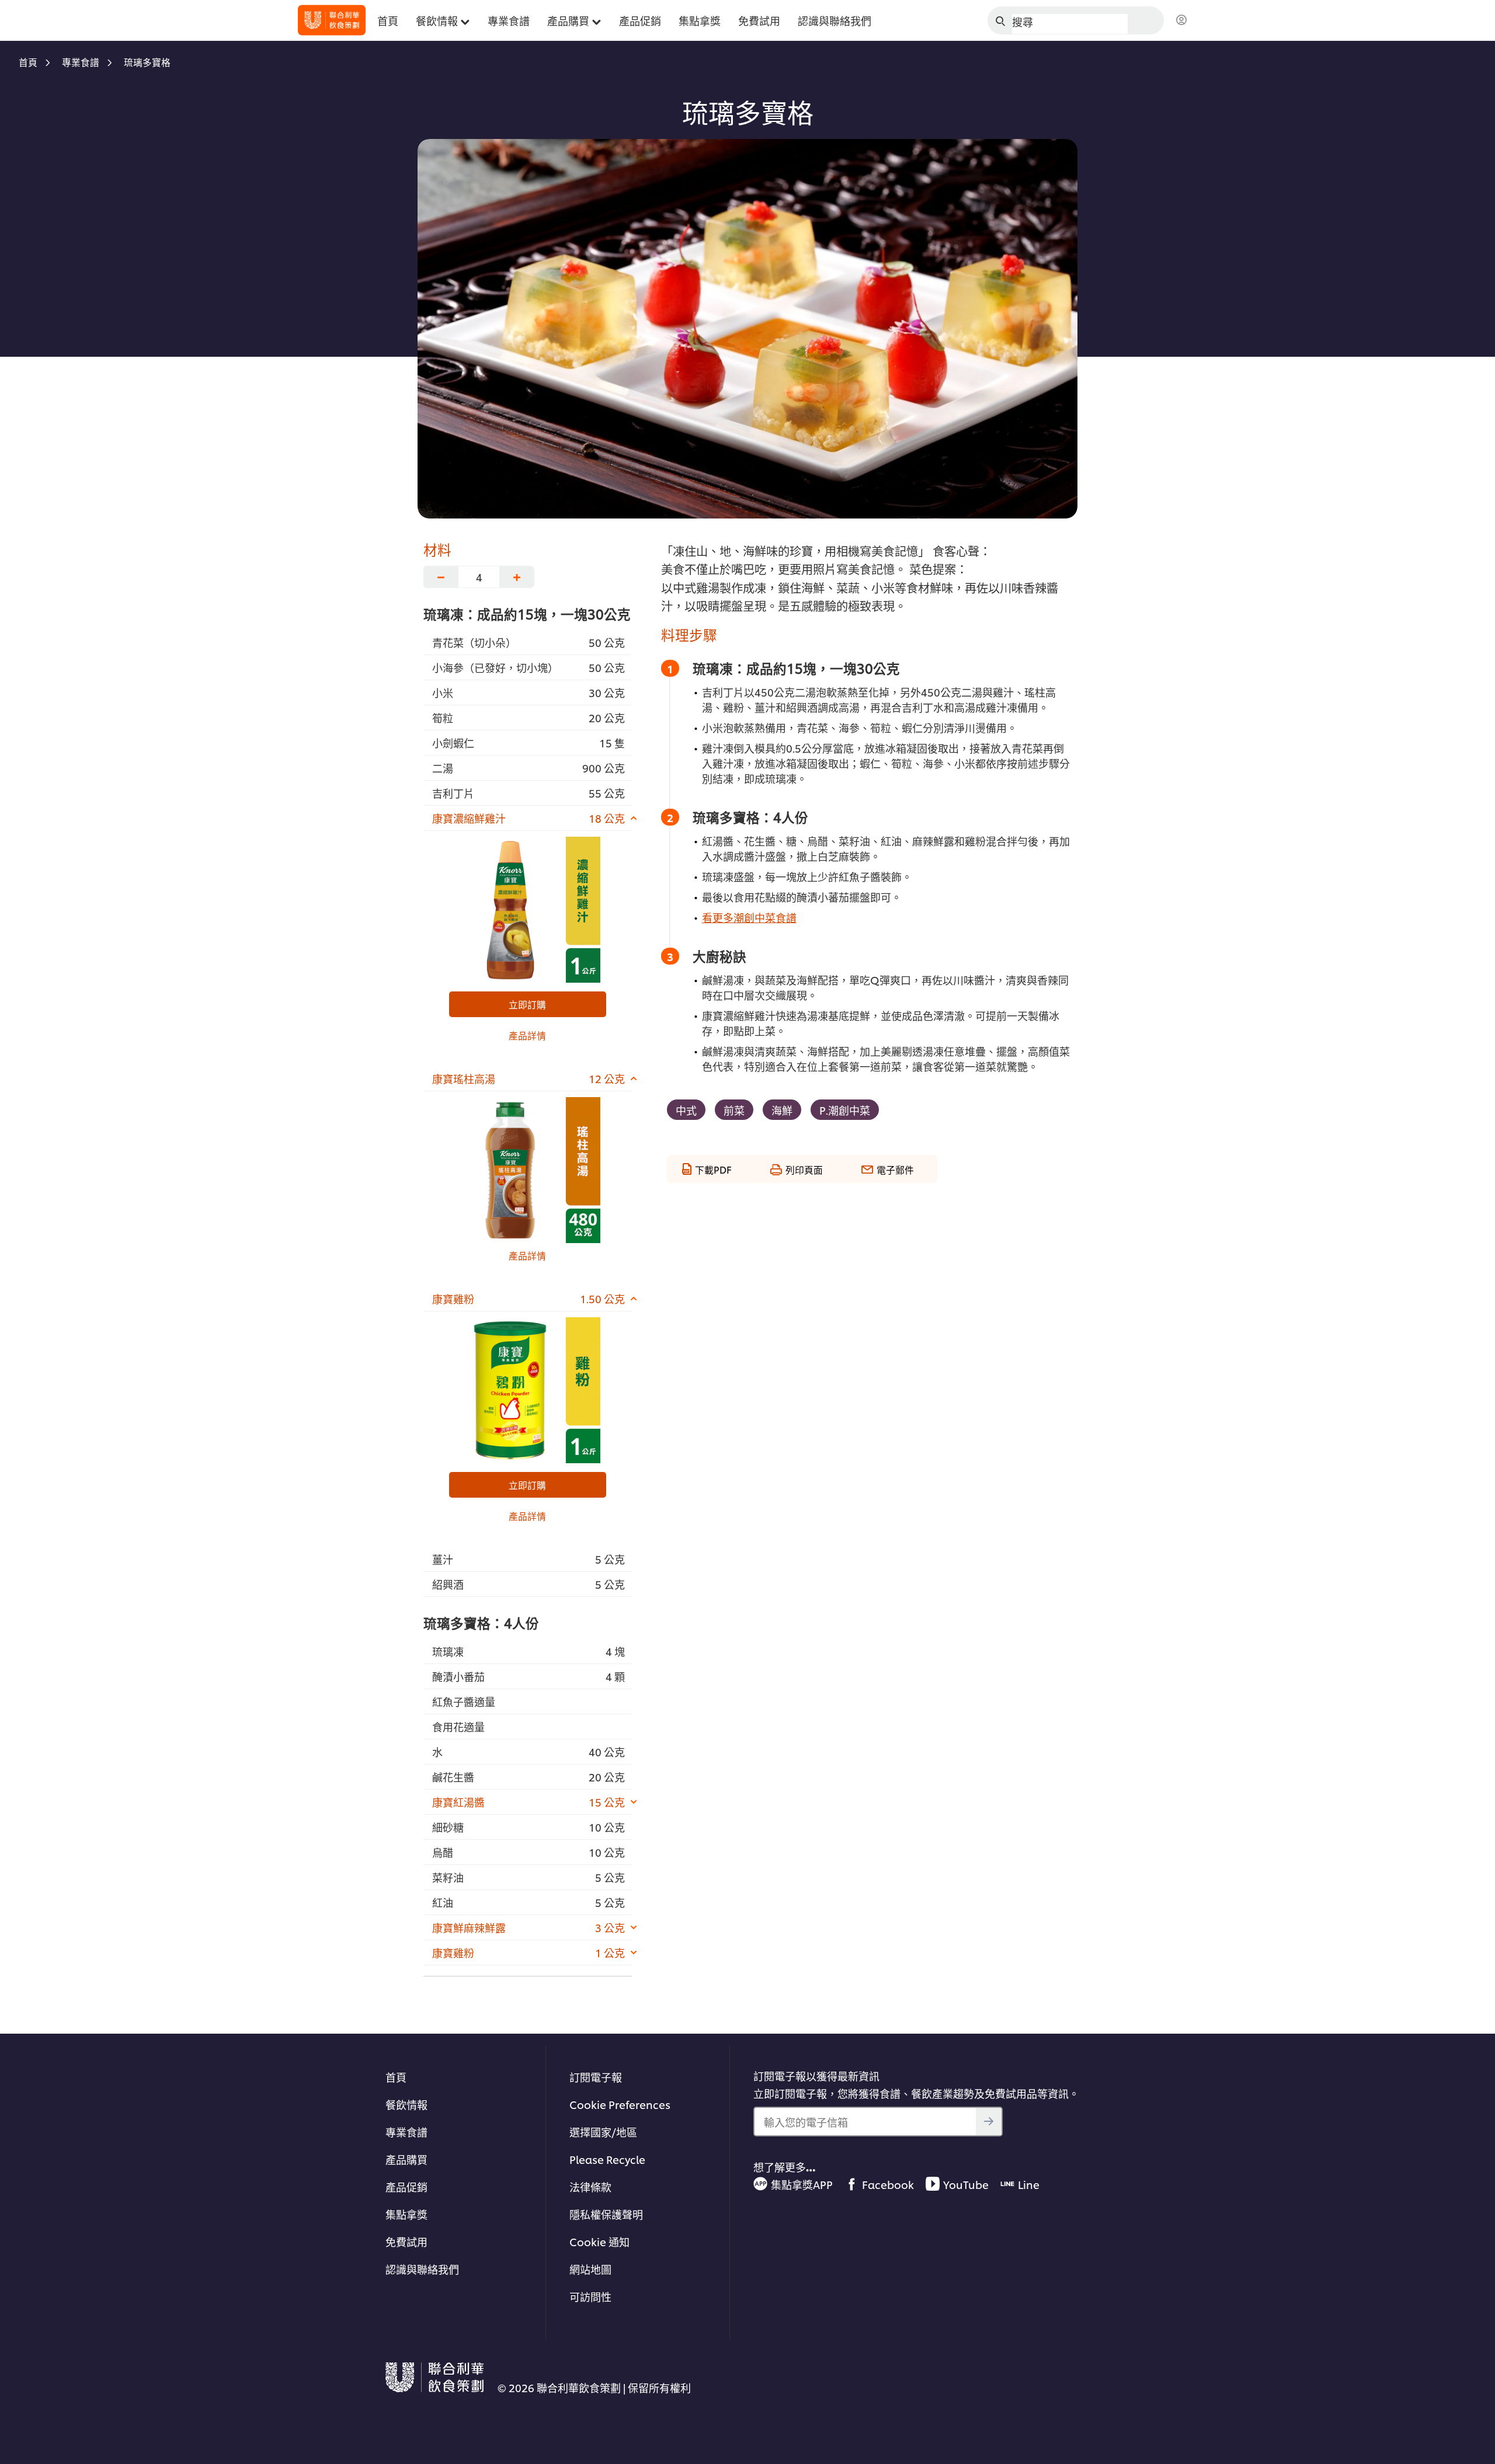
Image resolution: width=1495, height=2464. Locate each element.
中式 (686, 1110)
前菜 (734, 1110)
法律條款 (590, 2186)
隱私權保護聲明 (606, 2214)
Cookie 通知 (599, 2241)
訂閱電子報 (596, 2077)
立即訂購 (527, 1004)
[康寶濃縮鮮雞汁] (528, 910)
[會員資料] (1181, 20)
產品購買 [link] (568, 20)
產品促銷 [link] (640, 20)
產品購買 (406, 2159)
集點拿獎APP (802, 2184)
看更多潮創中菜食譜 (749, 917)
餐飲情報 (406, 2104)
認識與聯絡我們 (422, 2269)
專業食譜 (406, 2131)
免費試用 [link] (759, 20)
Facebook (888, 2184)
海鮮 (782, 1110)
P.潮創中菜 (845, 1110)
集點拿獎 (406, 2214)
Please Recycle (607, 2159)
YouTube (966, 2184)
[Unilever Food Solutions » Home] (332, 20)
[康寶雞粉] (528, 1390)
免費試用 (406, 2241)
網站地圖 (590, 2269)
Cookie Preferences (620, 2104)
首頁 (396, 2077)
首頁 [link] (388, 20)
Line (1029, 2184)
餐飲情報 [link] (437, 20)
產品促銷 (406, 2186)
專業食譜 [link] (509, 20)
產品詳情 (527, 1035)
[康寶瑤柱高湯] (528, 1170)
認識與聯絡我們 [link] (835, 20)
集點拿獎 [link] (700, 20)
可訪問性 (590, 2296)
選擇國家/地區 (603, 2131)
